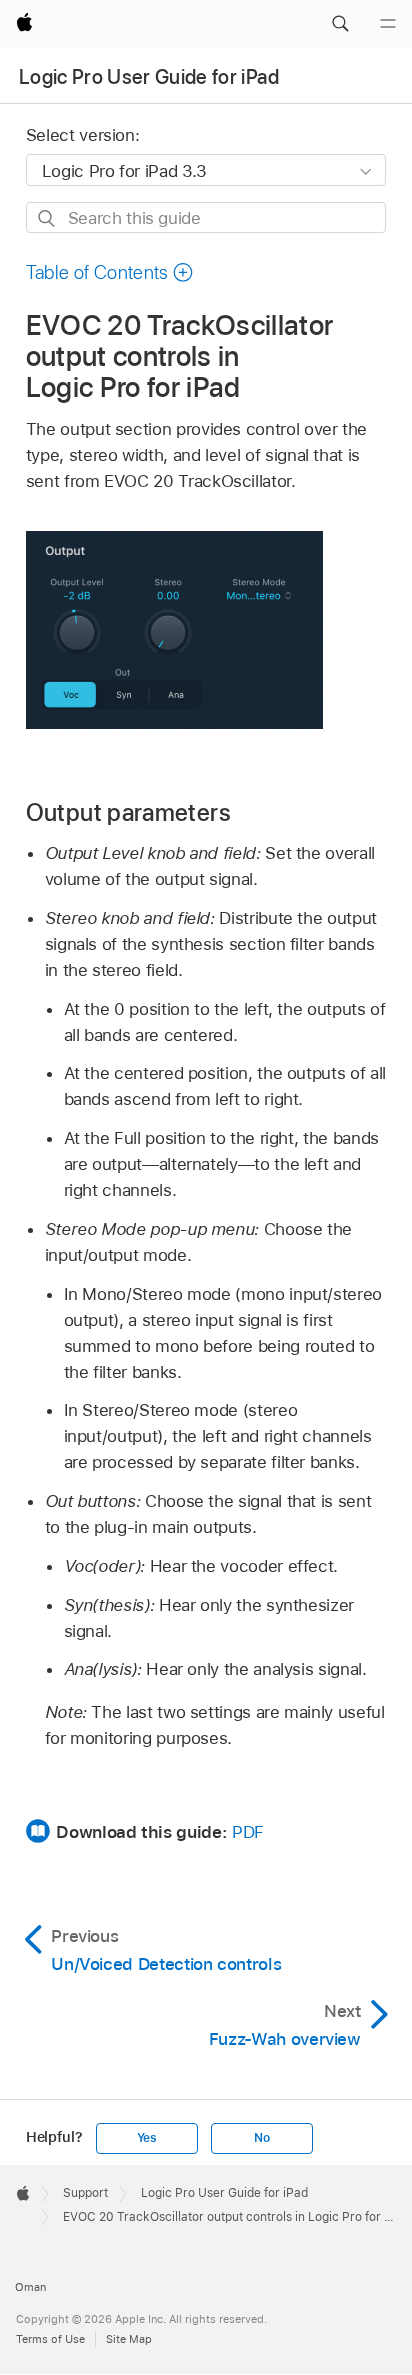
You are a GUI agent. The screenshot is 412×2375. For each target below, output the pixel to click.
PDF (248, 1832)
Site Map (129, 2339)
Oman (30, 2287)
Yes (147, 2138)
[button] (340, 24)
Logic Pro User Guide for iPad (149, 77)
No (262, 2138)
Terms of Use (50, 2339)
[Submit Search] (47, 218)
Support (85, 2193)
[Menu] (388, 24)
